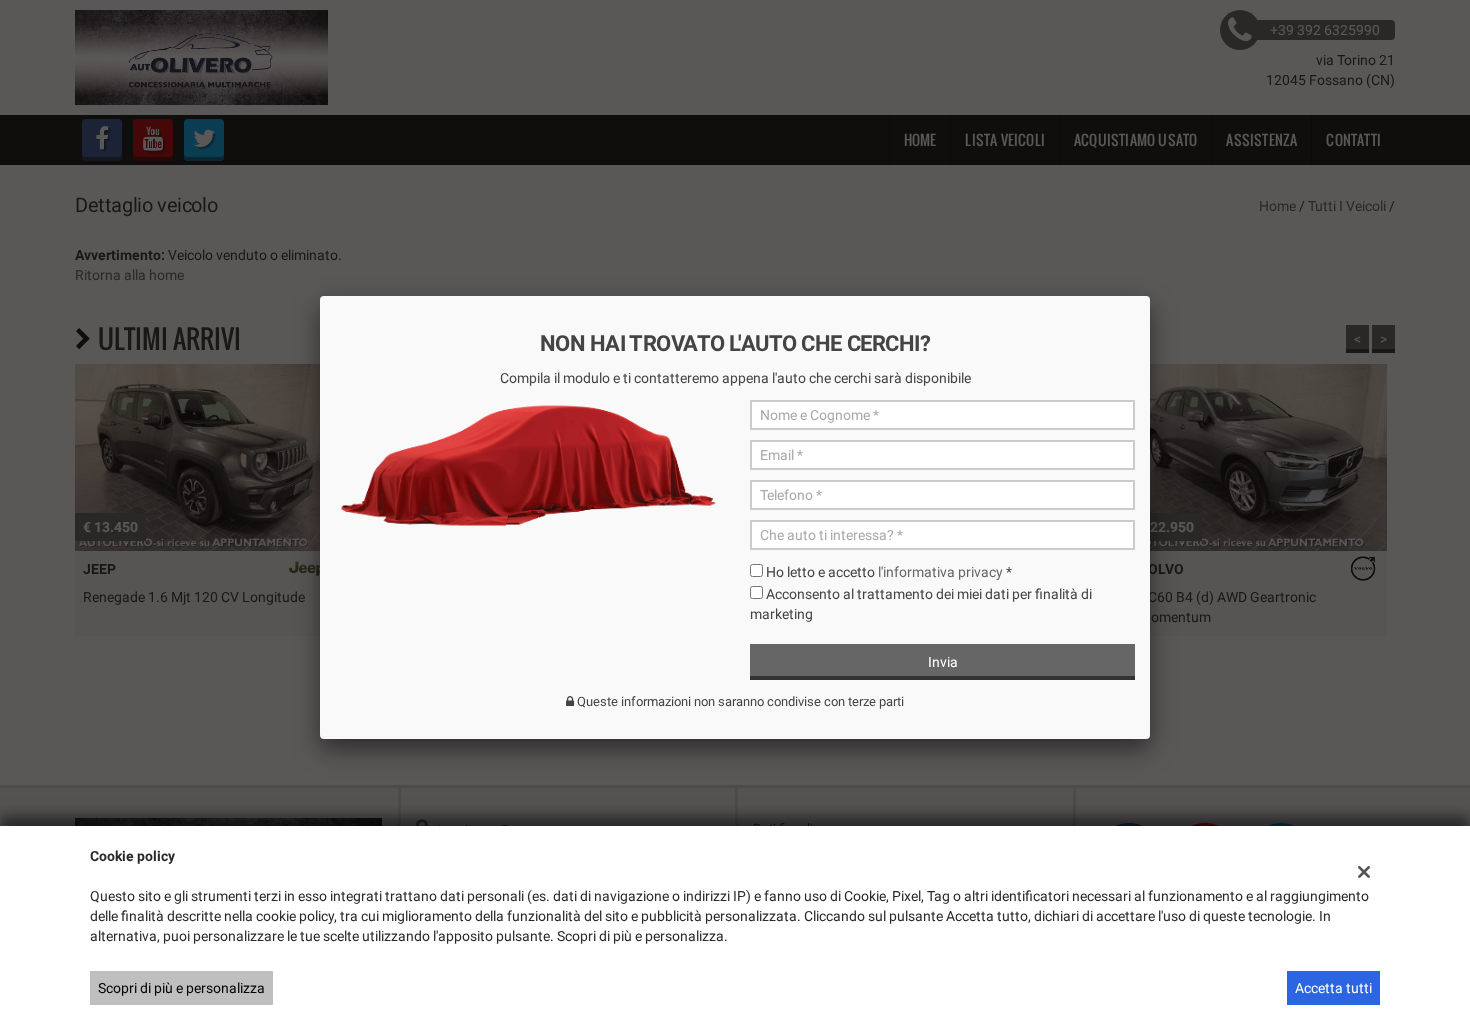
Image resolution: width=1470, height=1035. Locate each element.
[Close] (1150, 296)
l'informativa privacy (940, 572)
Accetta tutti (1333, 988)
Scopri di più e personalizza (181, 988)
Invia (943, 662)
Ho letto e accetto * (889, 572)
